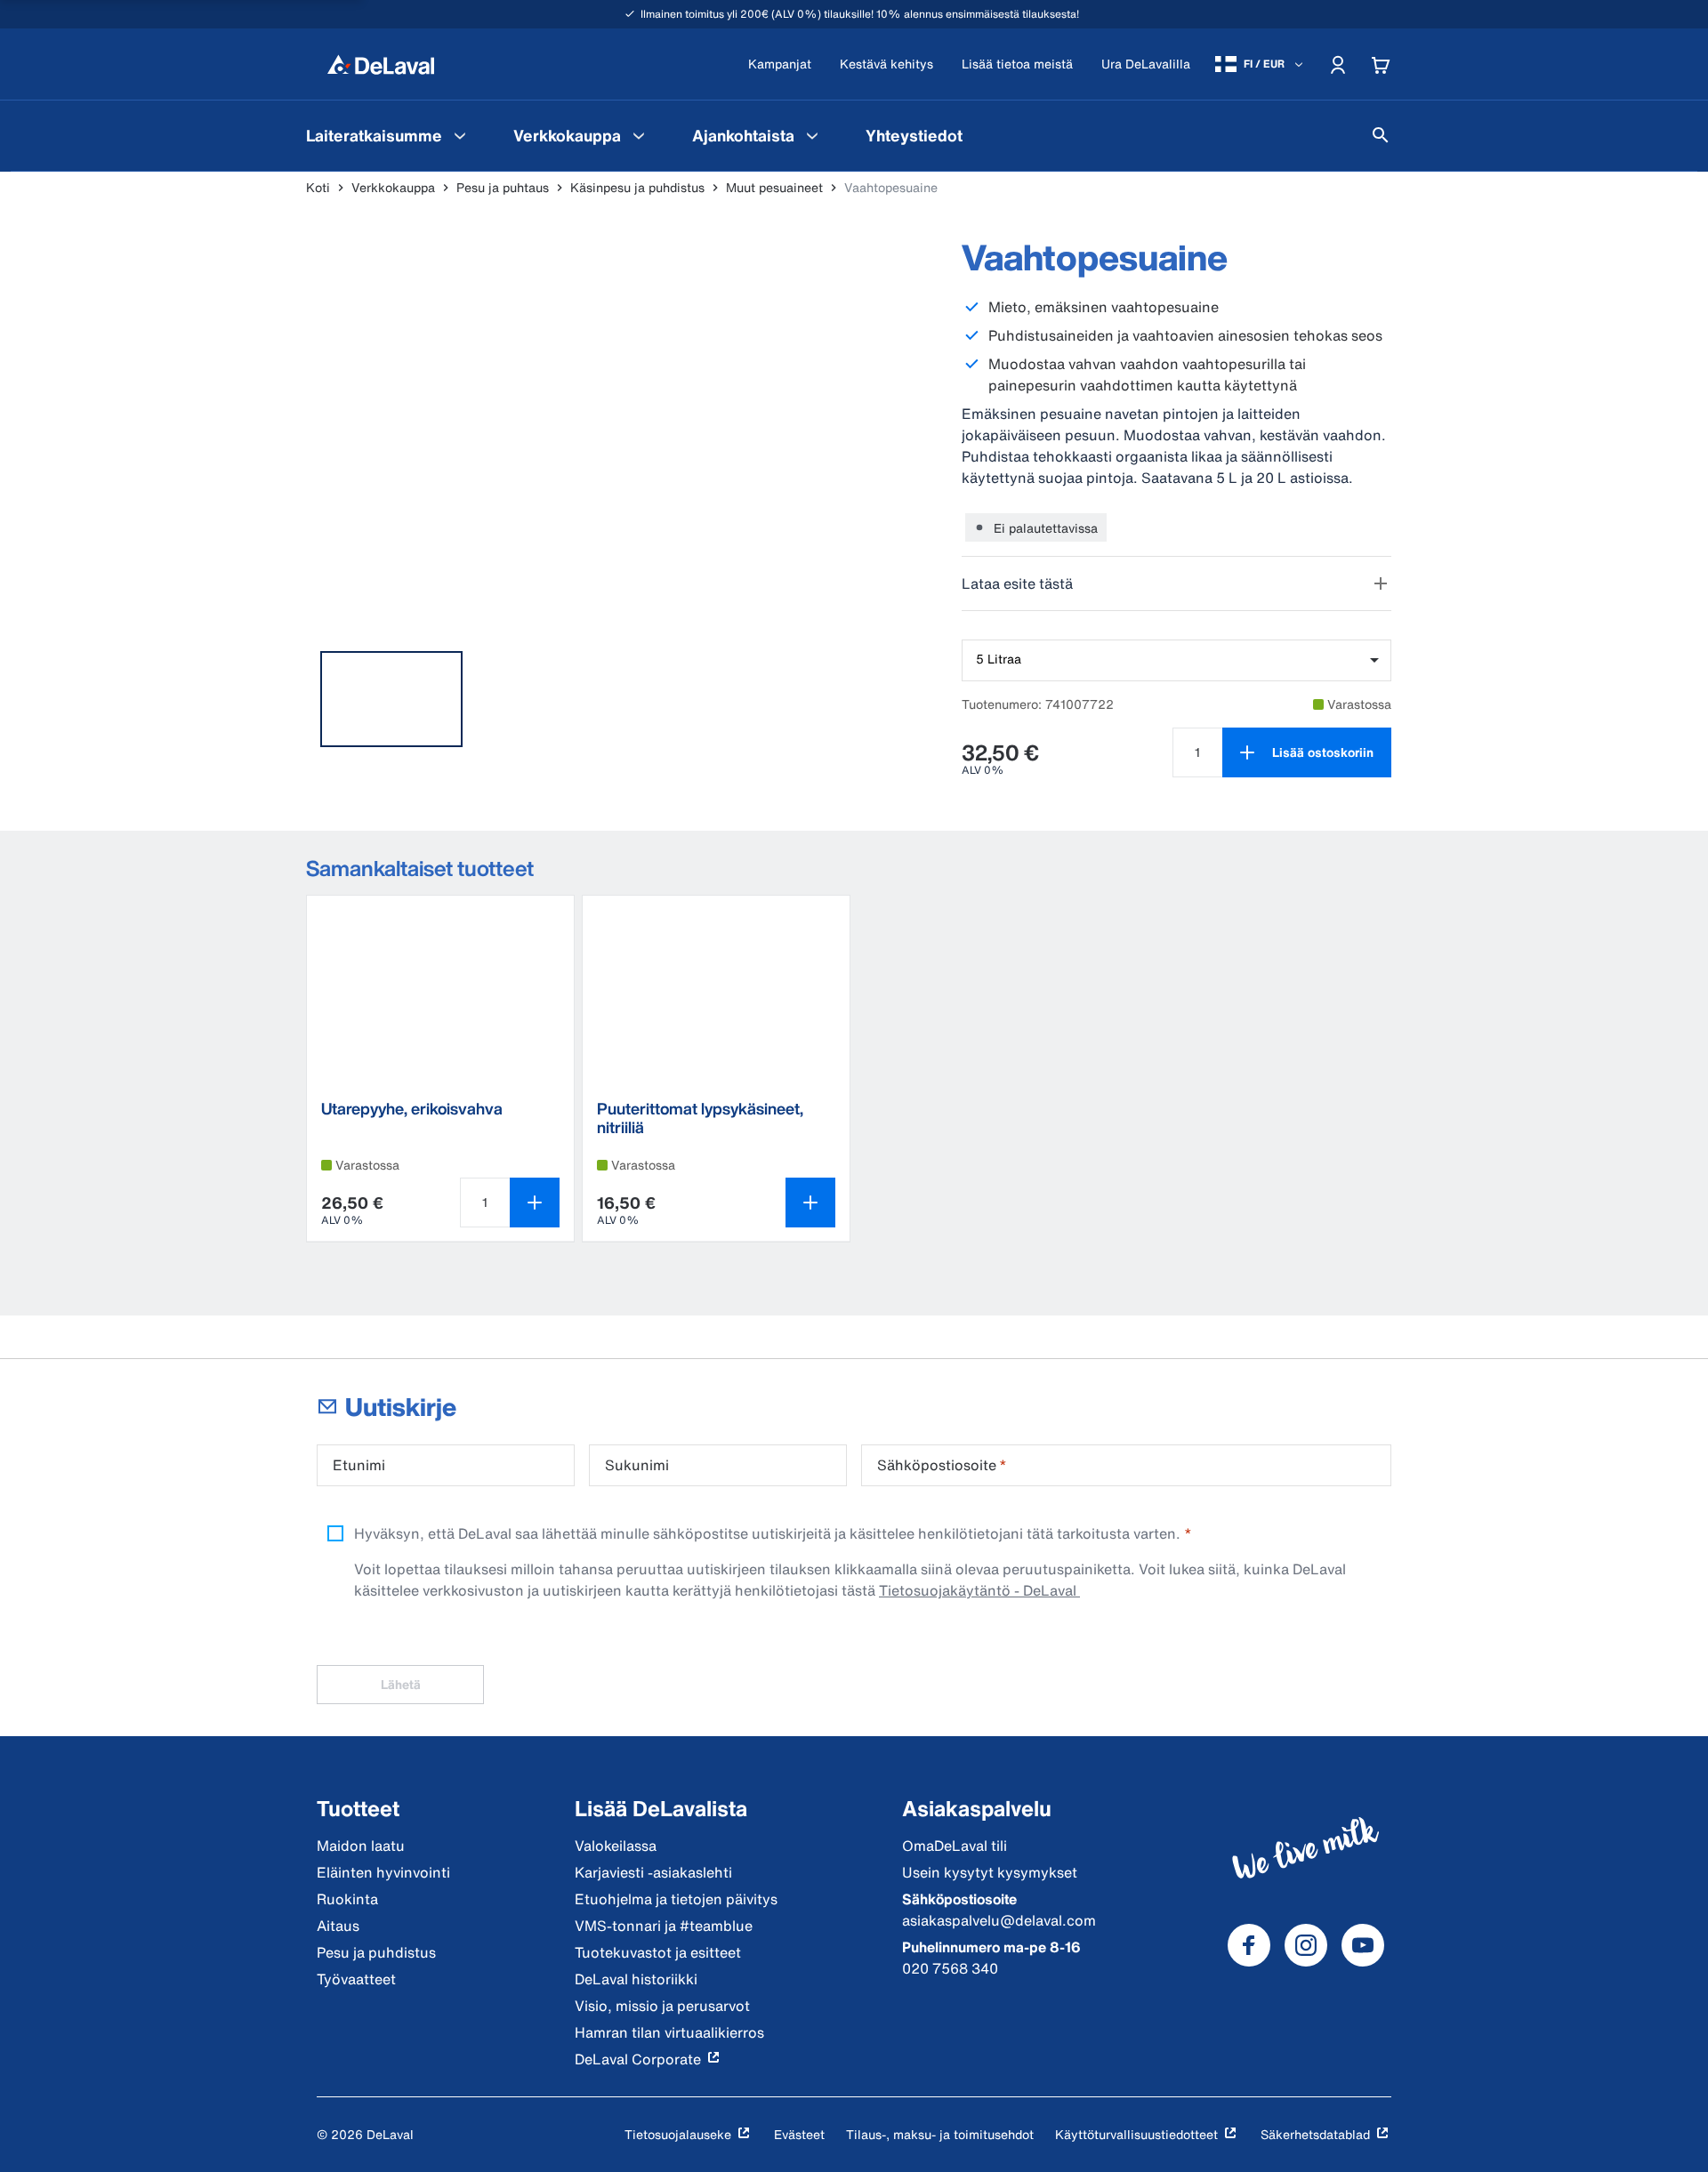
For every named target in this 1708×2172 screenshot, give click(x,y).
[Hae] (1381, 135)
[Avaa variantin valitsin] (810, 1203)
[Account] (1338, 64)
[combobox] (1176, 660)
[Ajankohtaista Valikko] (812, 135)
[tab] (391, 699)
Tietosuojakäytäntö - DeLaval (979, 1590)
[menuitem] (388, 135)
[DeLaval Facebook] (1249, 1945)
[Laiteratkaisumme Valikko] (460, 135)
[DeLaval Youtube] (1363, 1945)
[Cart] (1381, 64)
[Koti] (381, 64)
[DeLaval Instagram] (1306, 1945)
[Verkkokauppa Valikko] (639, 135)
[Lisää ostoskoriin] (535, 1203)
